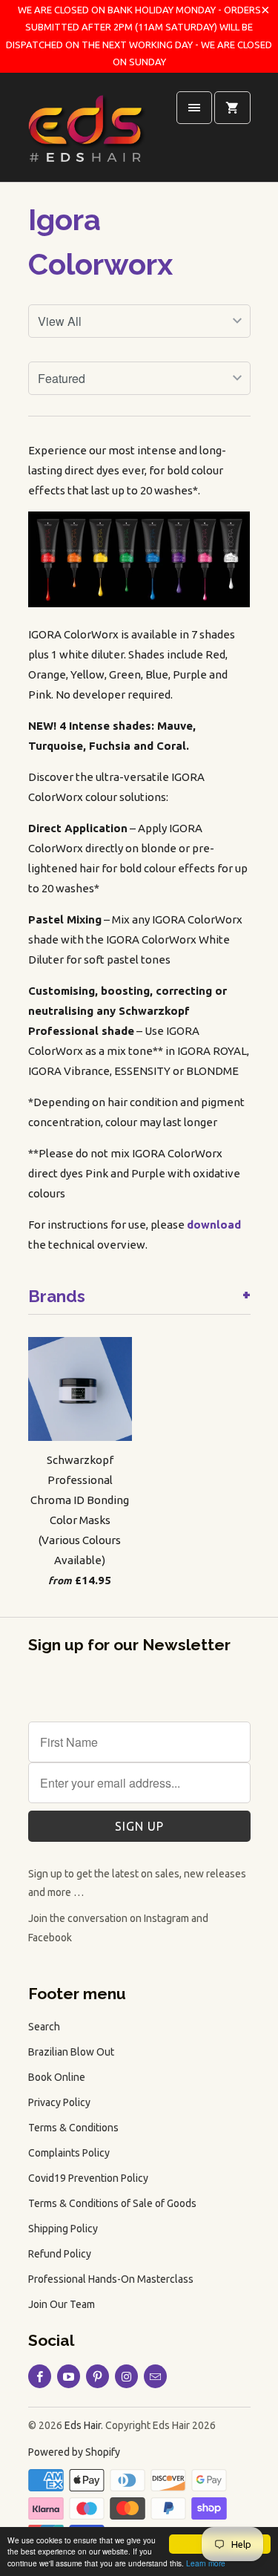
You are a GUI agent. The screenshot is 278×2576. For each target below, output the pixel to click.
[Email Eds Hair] (155, 2376)
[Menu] (194, 108)
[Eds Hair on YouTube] (69, 2376)
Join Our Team (62, 2304)
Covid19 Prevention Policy (88, 2178)
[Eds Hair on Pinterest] (97, 2376)
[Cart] (232, 108)
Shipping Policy (63, 2229)
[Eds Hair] (87, 133)
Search (44, 2027)
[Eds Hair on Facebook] (40, 2376)
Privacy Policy (59, 2102)
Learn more (206, 2563)
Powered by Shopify (74, 2452)
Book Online (57, 2077)
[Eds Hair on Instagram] (126, 2376)
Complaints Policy (69, 2153)
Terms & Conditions (73, 2128)
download (214, 1225)
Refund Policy (60, 2254)
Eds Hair (83, 2425)
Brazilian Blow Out (71, 2052)
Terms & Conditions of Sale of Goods (112, 2203)
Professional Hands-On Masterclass (111, 2279)
